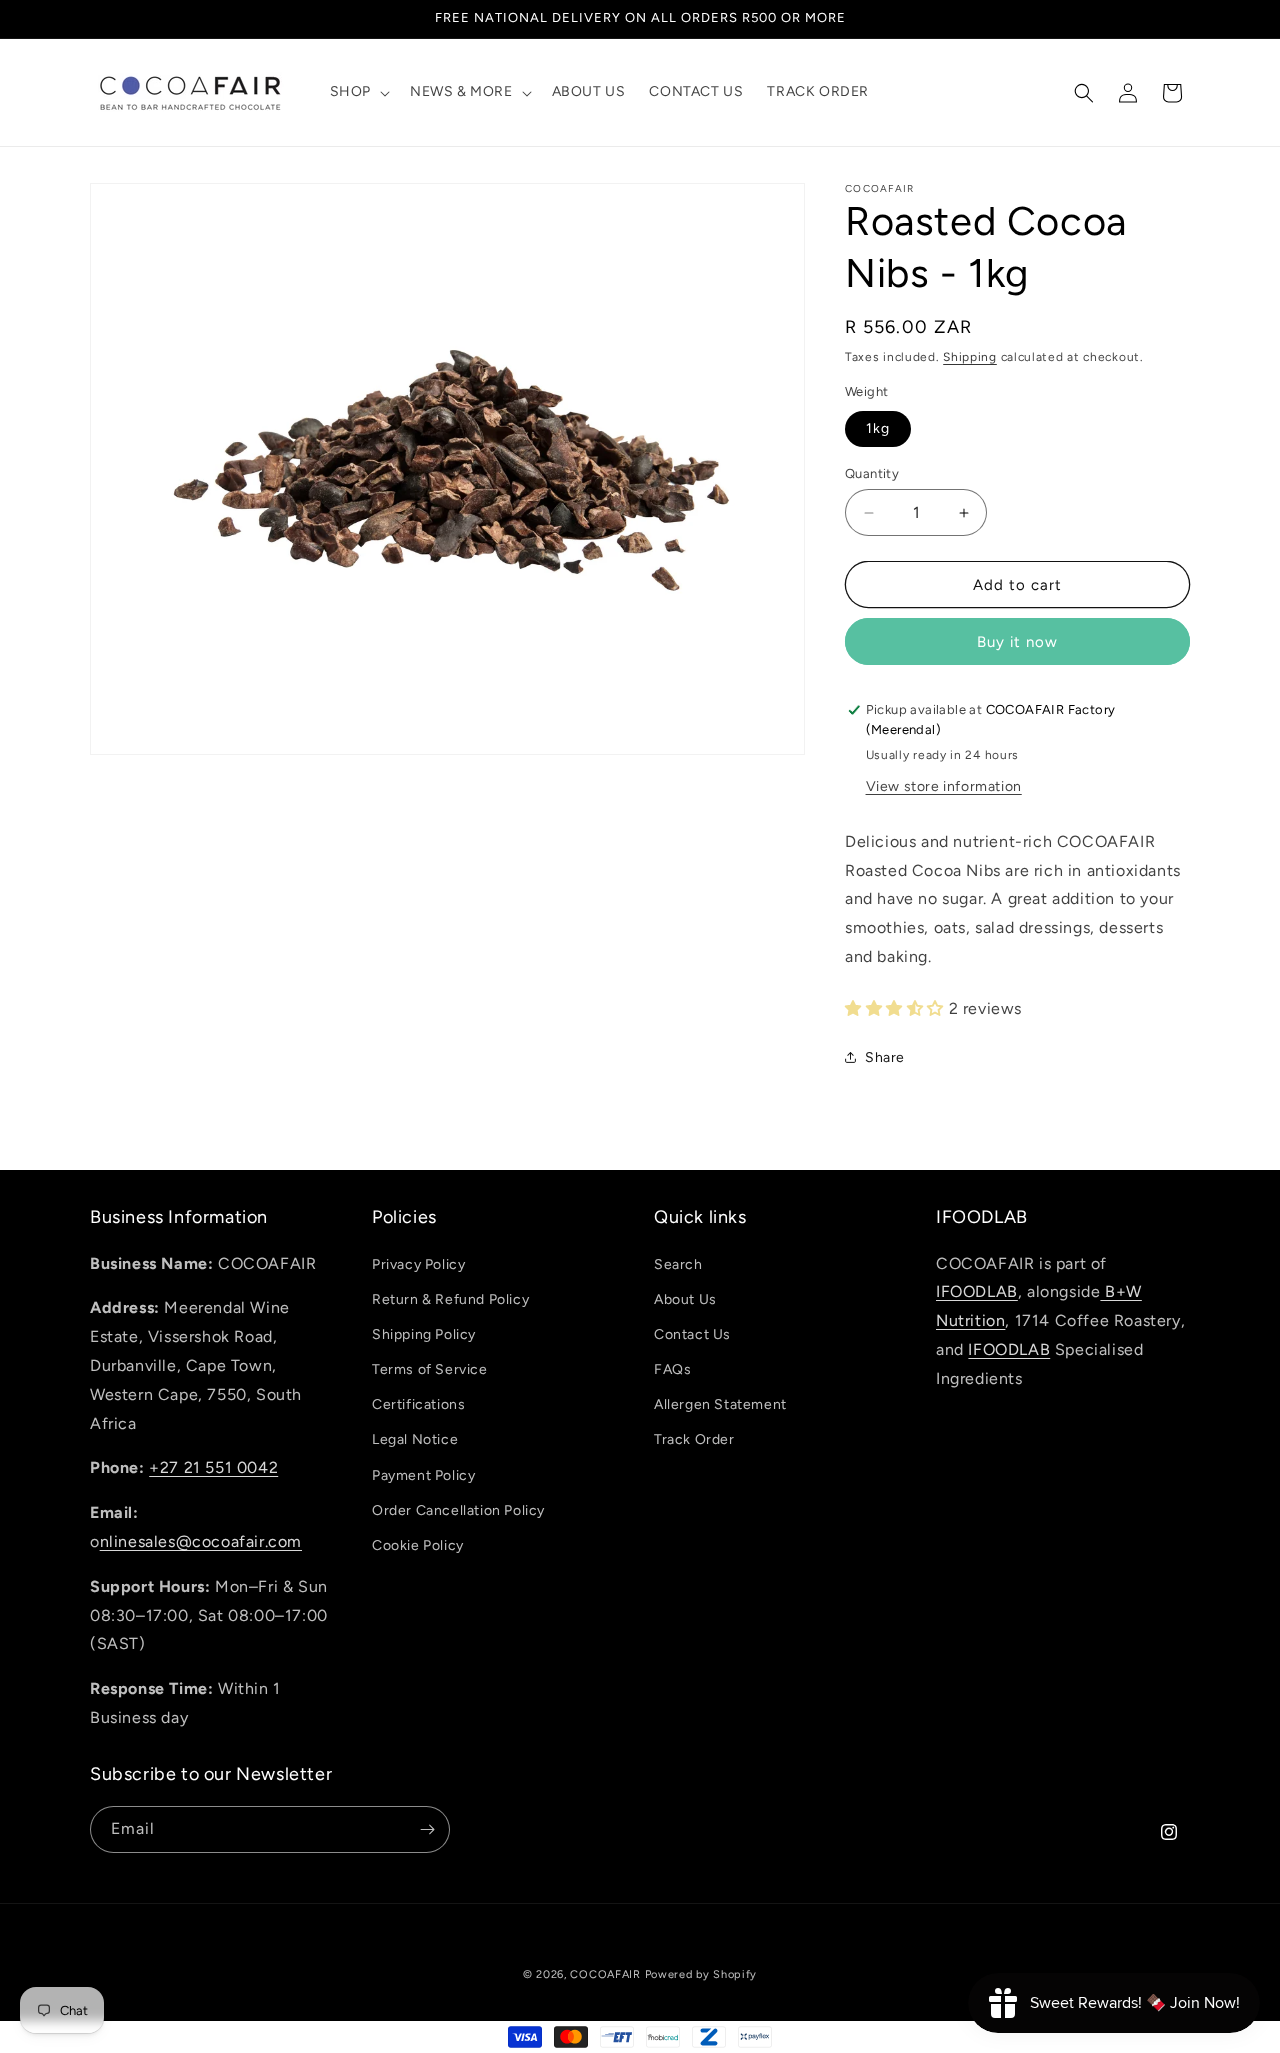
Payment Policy (423, 1475)
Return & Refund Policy (450, 1299)
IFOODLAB (977, 1292)
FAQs (672, 1369)
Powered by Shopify (701, 1974)
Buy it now (1017, 642)
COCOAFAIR (605, 1974)
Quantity (872, 473)
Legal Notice (415, 1440)
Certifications (418, 1405)
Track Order (694, 1440)
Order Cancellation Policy (458, 1510)
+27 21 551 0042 (213, 1468)
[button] (358, 92)
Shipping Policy (424, 1334)
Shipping (970, 357)
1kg (878, 428)
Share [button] (885, 1057)
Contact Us (692, 1334)
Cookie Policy (418, 1545)
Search (678, 1264)
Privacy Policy (418, 1264)
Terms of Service (430, 1369)
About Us (685, 1299)
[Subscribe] (427, 1829)
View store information (944, 786)
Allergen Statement (720, 1405)
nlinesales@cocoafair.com (201, 1541)
